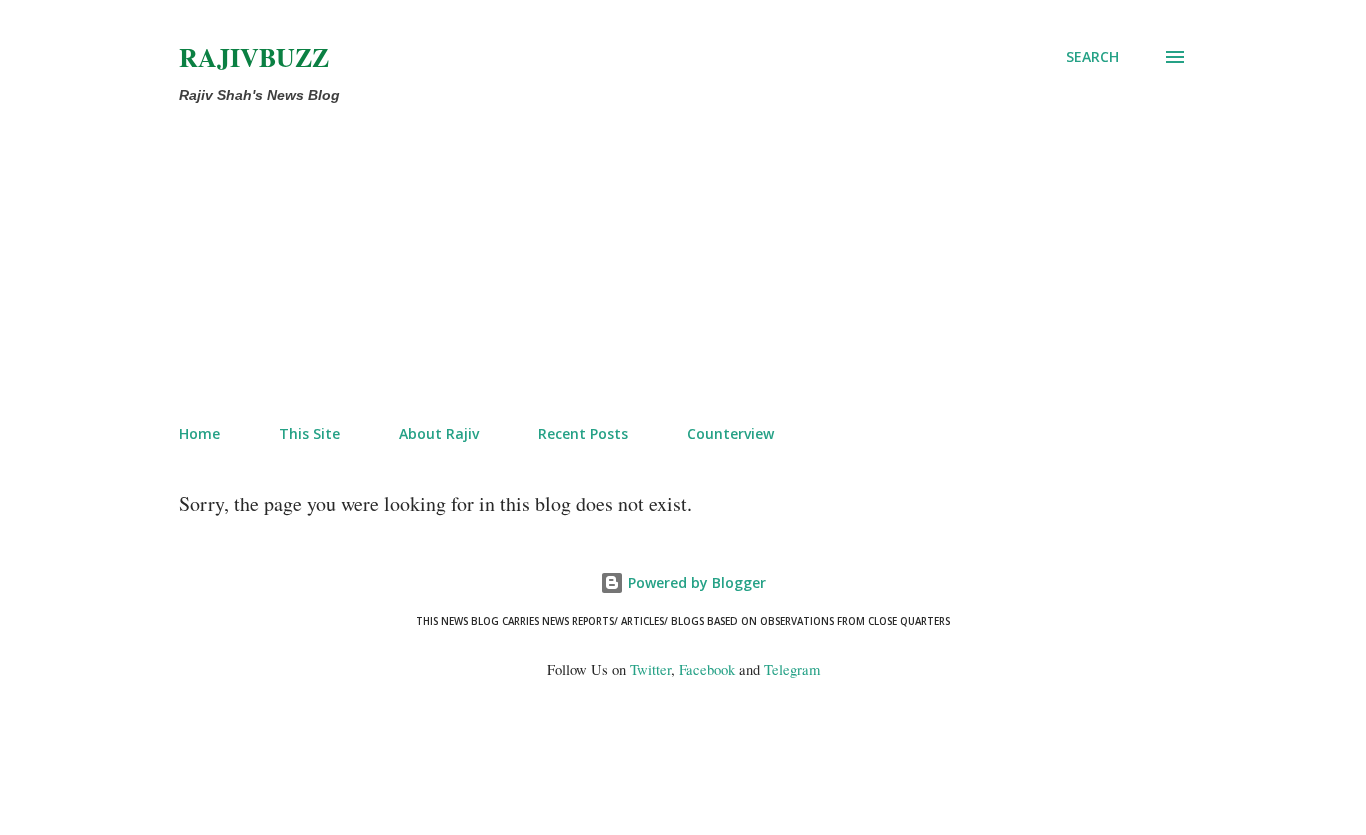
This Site (309, 433)
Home (199, 433)
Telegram (792, 669)
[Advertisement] (601, 260)
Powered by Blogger (695, 582)
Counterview (730, 433)
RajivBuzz (254, 57)
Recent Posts (583, 433)
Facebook (707, 669)
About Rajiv (439, 433)
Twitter (650, 669)
